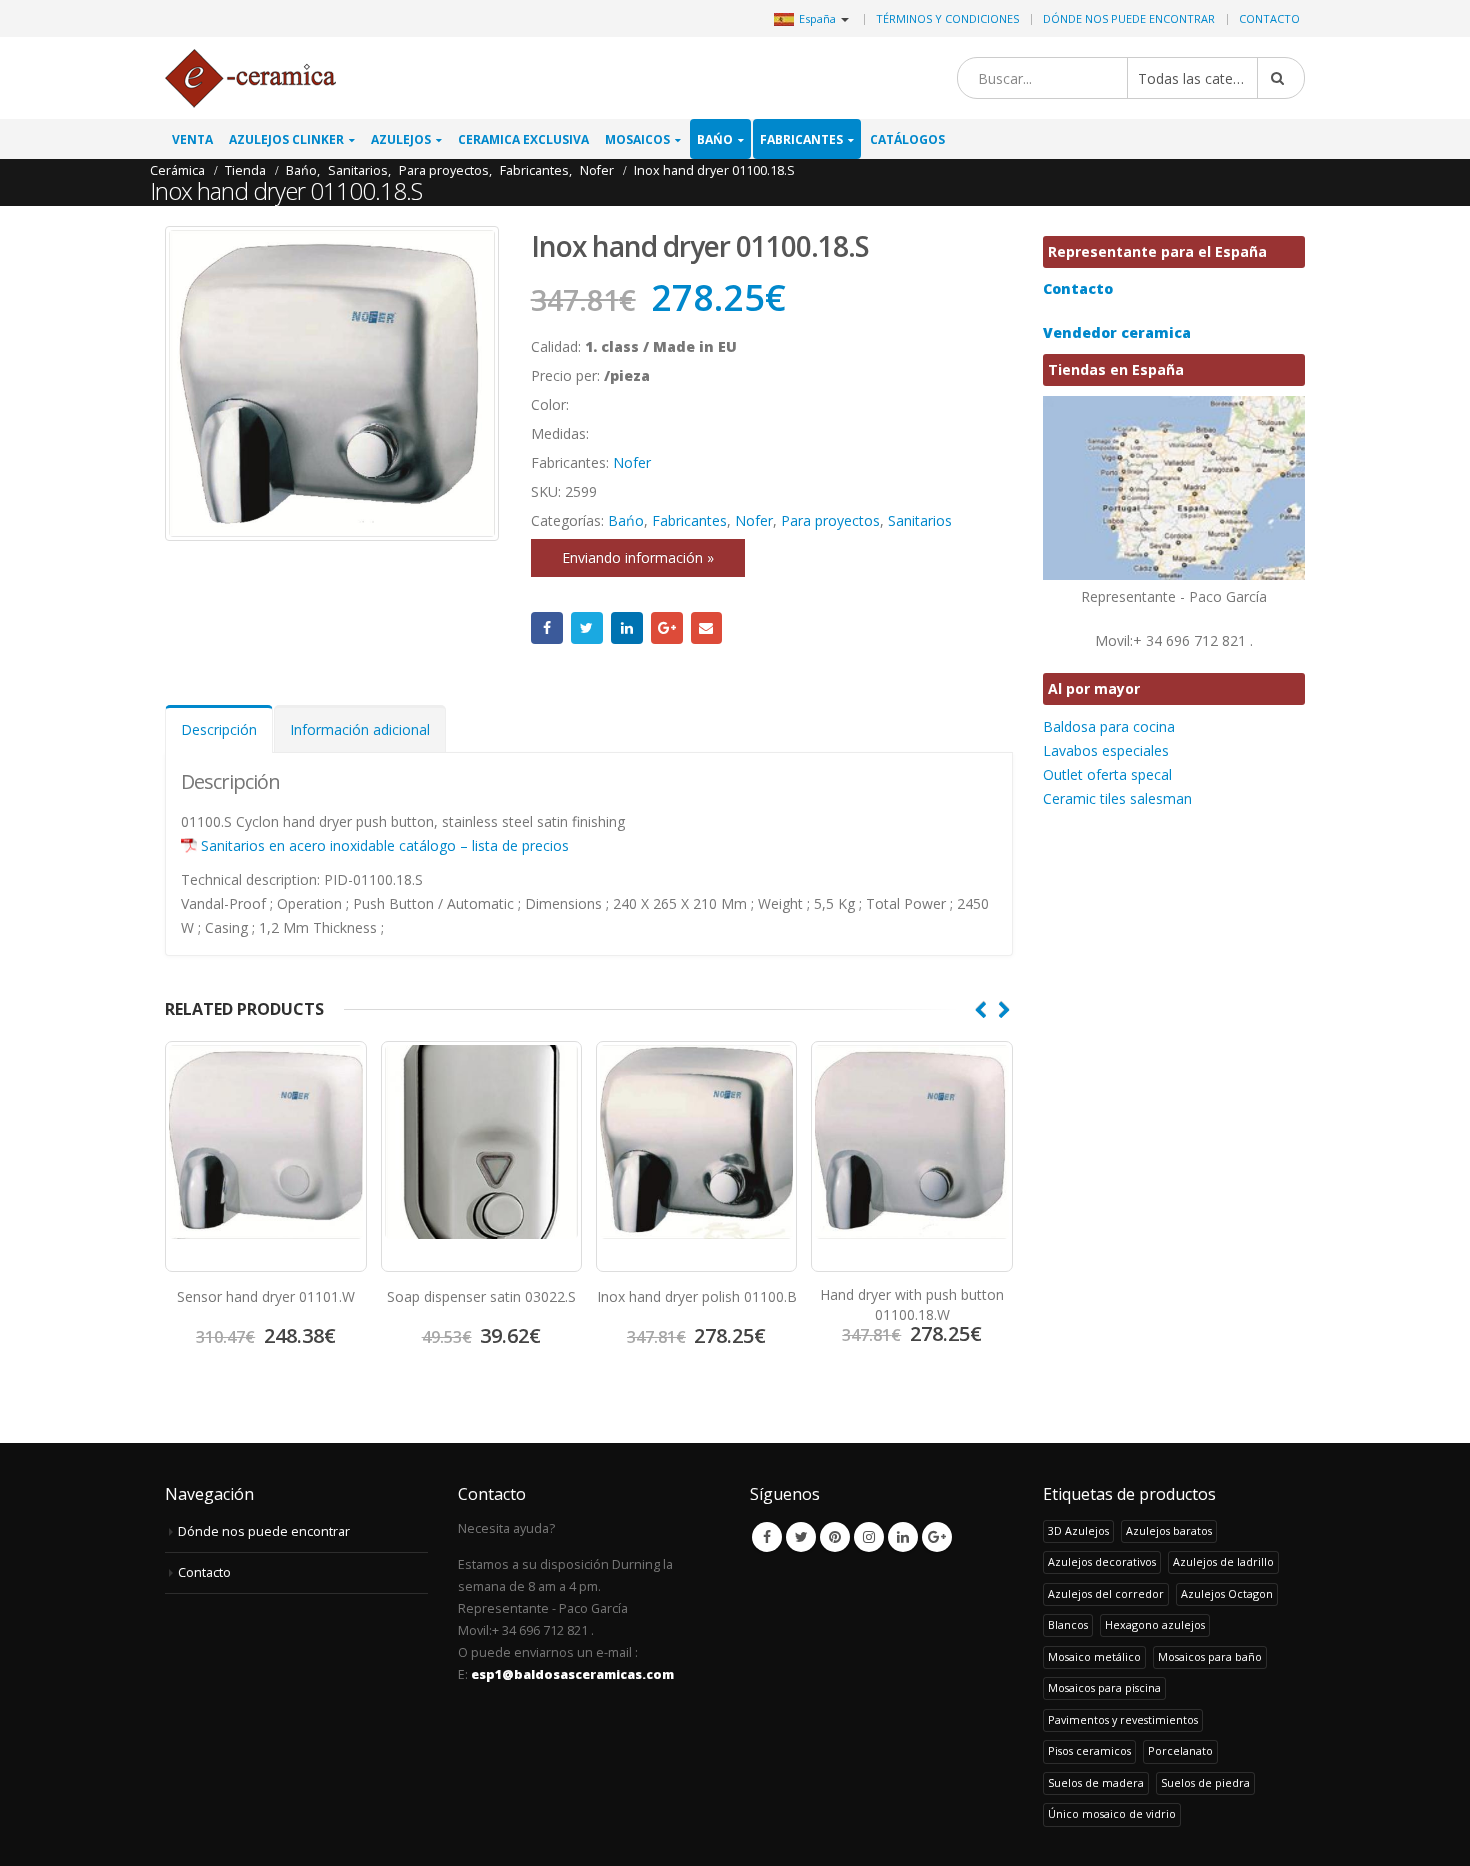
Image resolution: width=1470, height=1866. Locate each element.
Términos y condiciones (947, 18)
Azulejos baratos (1169, 1530)
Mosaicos (637, 139)
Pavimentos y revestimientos (1123, 1719)
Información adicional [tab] (360, 729)
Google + (667, 628)
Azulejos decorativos (1102, 1561)
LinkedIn (627, 628)
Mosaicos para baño (1210, 1656)
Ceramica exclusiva (523, 139)
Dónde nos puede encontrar (1129, 18)
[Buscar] (1281, 78)
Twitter (587, 628)
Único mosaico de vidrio (1112, 1813)
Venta (192, 139)
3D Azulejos (1078, 1530)
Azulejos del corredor (1106, 1593)
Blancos (1068, 1624)
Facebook (547, 628)
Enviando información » (638, 557)
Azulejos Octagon (1227, 1593)
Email (707, 628)
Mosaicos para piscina (1104, 1687)
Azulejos (401, 139)
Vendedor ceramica (1117, 332)
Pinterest (835, 1537)
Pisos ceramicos (1089, 1750)
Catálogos (907, 139)
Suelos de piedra (1205, 1782)
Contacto (1269, 18)
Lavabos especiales (1106, 750)
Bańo (715, 139)
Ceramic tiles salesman (1117, 798)
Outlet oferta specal (1107, 774)
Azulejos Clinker (286, 139)
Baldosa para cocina (1109, 726)
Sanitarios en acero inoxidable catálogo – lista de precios (385, 845)
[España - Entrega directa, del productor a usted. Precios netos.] (250, 78)
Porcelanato (1180, 1750)
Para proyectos (830, 520)
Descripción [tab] (219, 729)
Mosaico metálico (1094, 1656)
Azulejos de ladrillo (1223, 1561)
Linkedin (903, 1537)
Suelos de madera (1096, 1782)
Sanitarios (920, 520)
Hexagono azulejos (1155, 1624)
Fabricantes (801, 139)
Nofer (632, 462)
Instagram (869, 1537)
